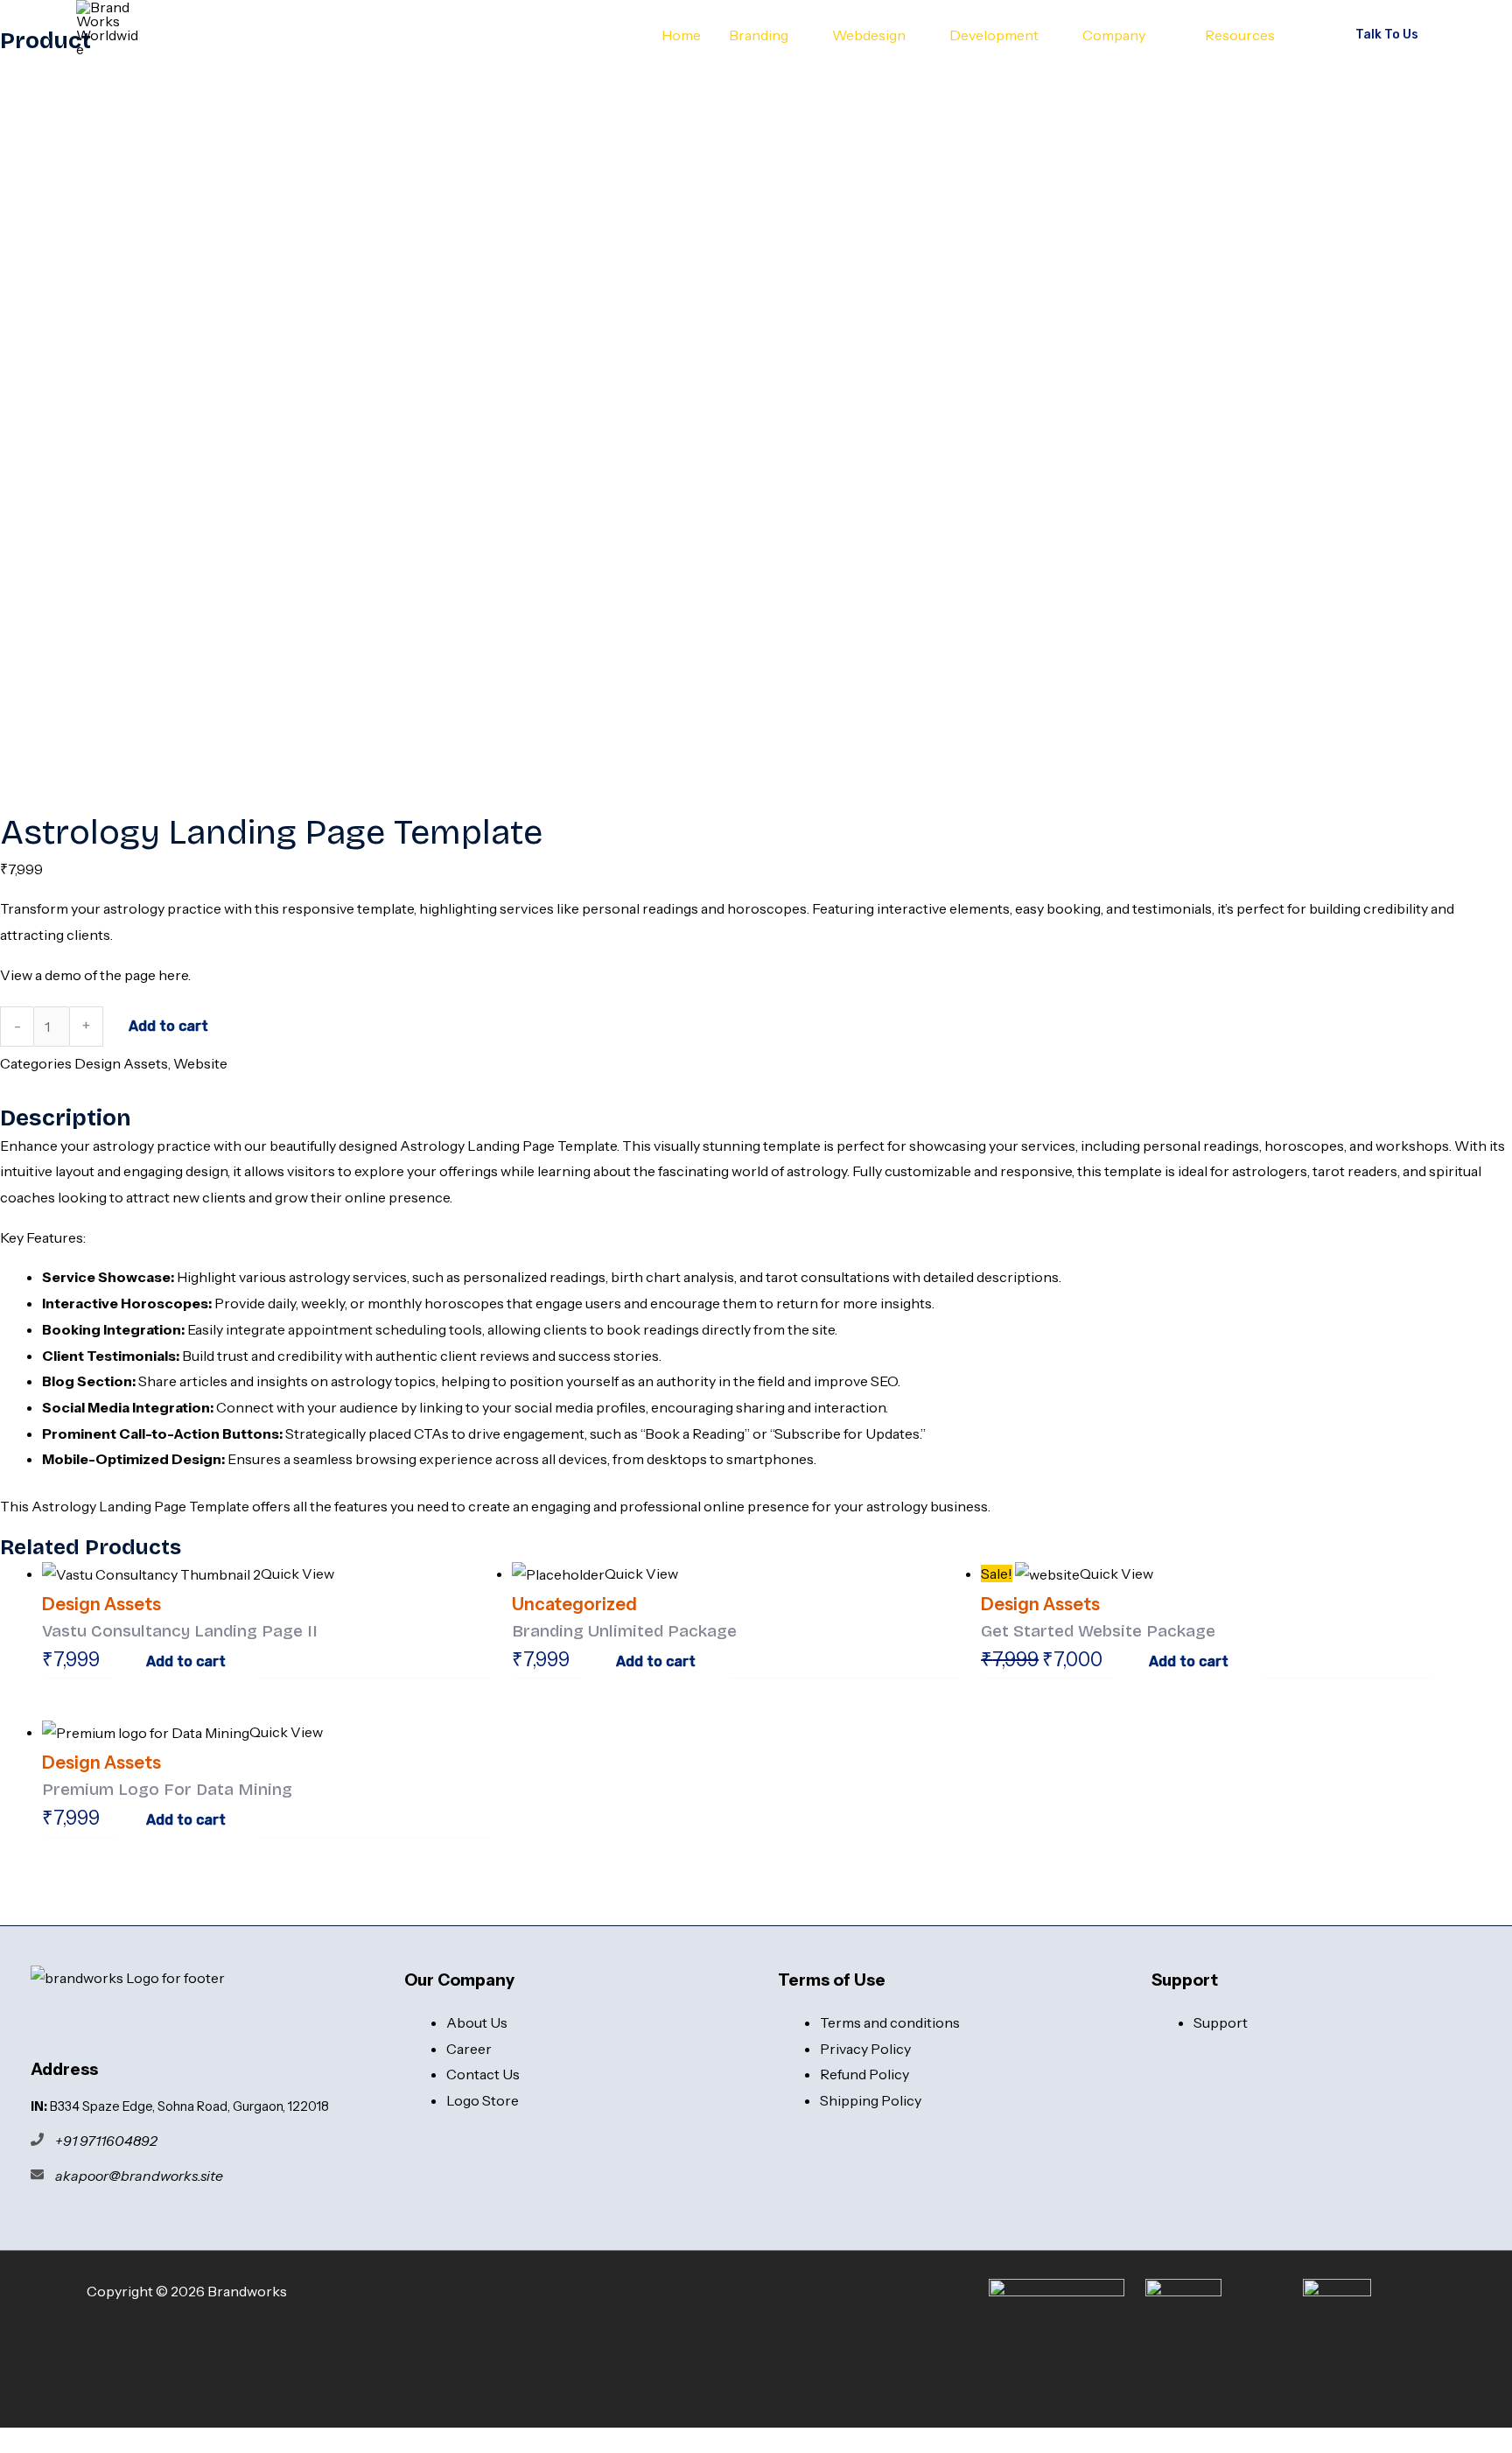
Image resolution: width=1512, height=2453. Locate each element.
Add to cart (168, 1026)
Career (469, 2049)
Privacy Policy (865, 2049)
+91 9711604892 (106, 2141)
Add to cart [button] (186, 1661)
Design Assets (121, 1063)
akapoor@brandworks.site (139, 2176)
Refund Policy (864, 2074)
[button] (796, 35)
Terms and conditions (890, 2022)
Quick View (297, 1573)
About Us (477, 2022)
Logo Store (483, 2100)
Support (1221, 2022)
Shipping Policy (871, 2100)
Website (200, 1063)
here (173, 975)
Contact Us (483, 2074)
